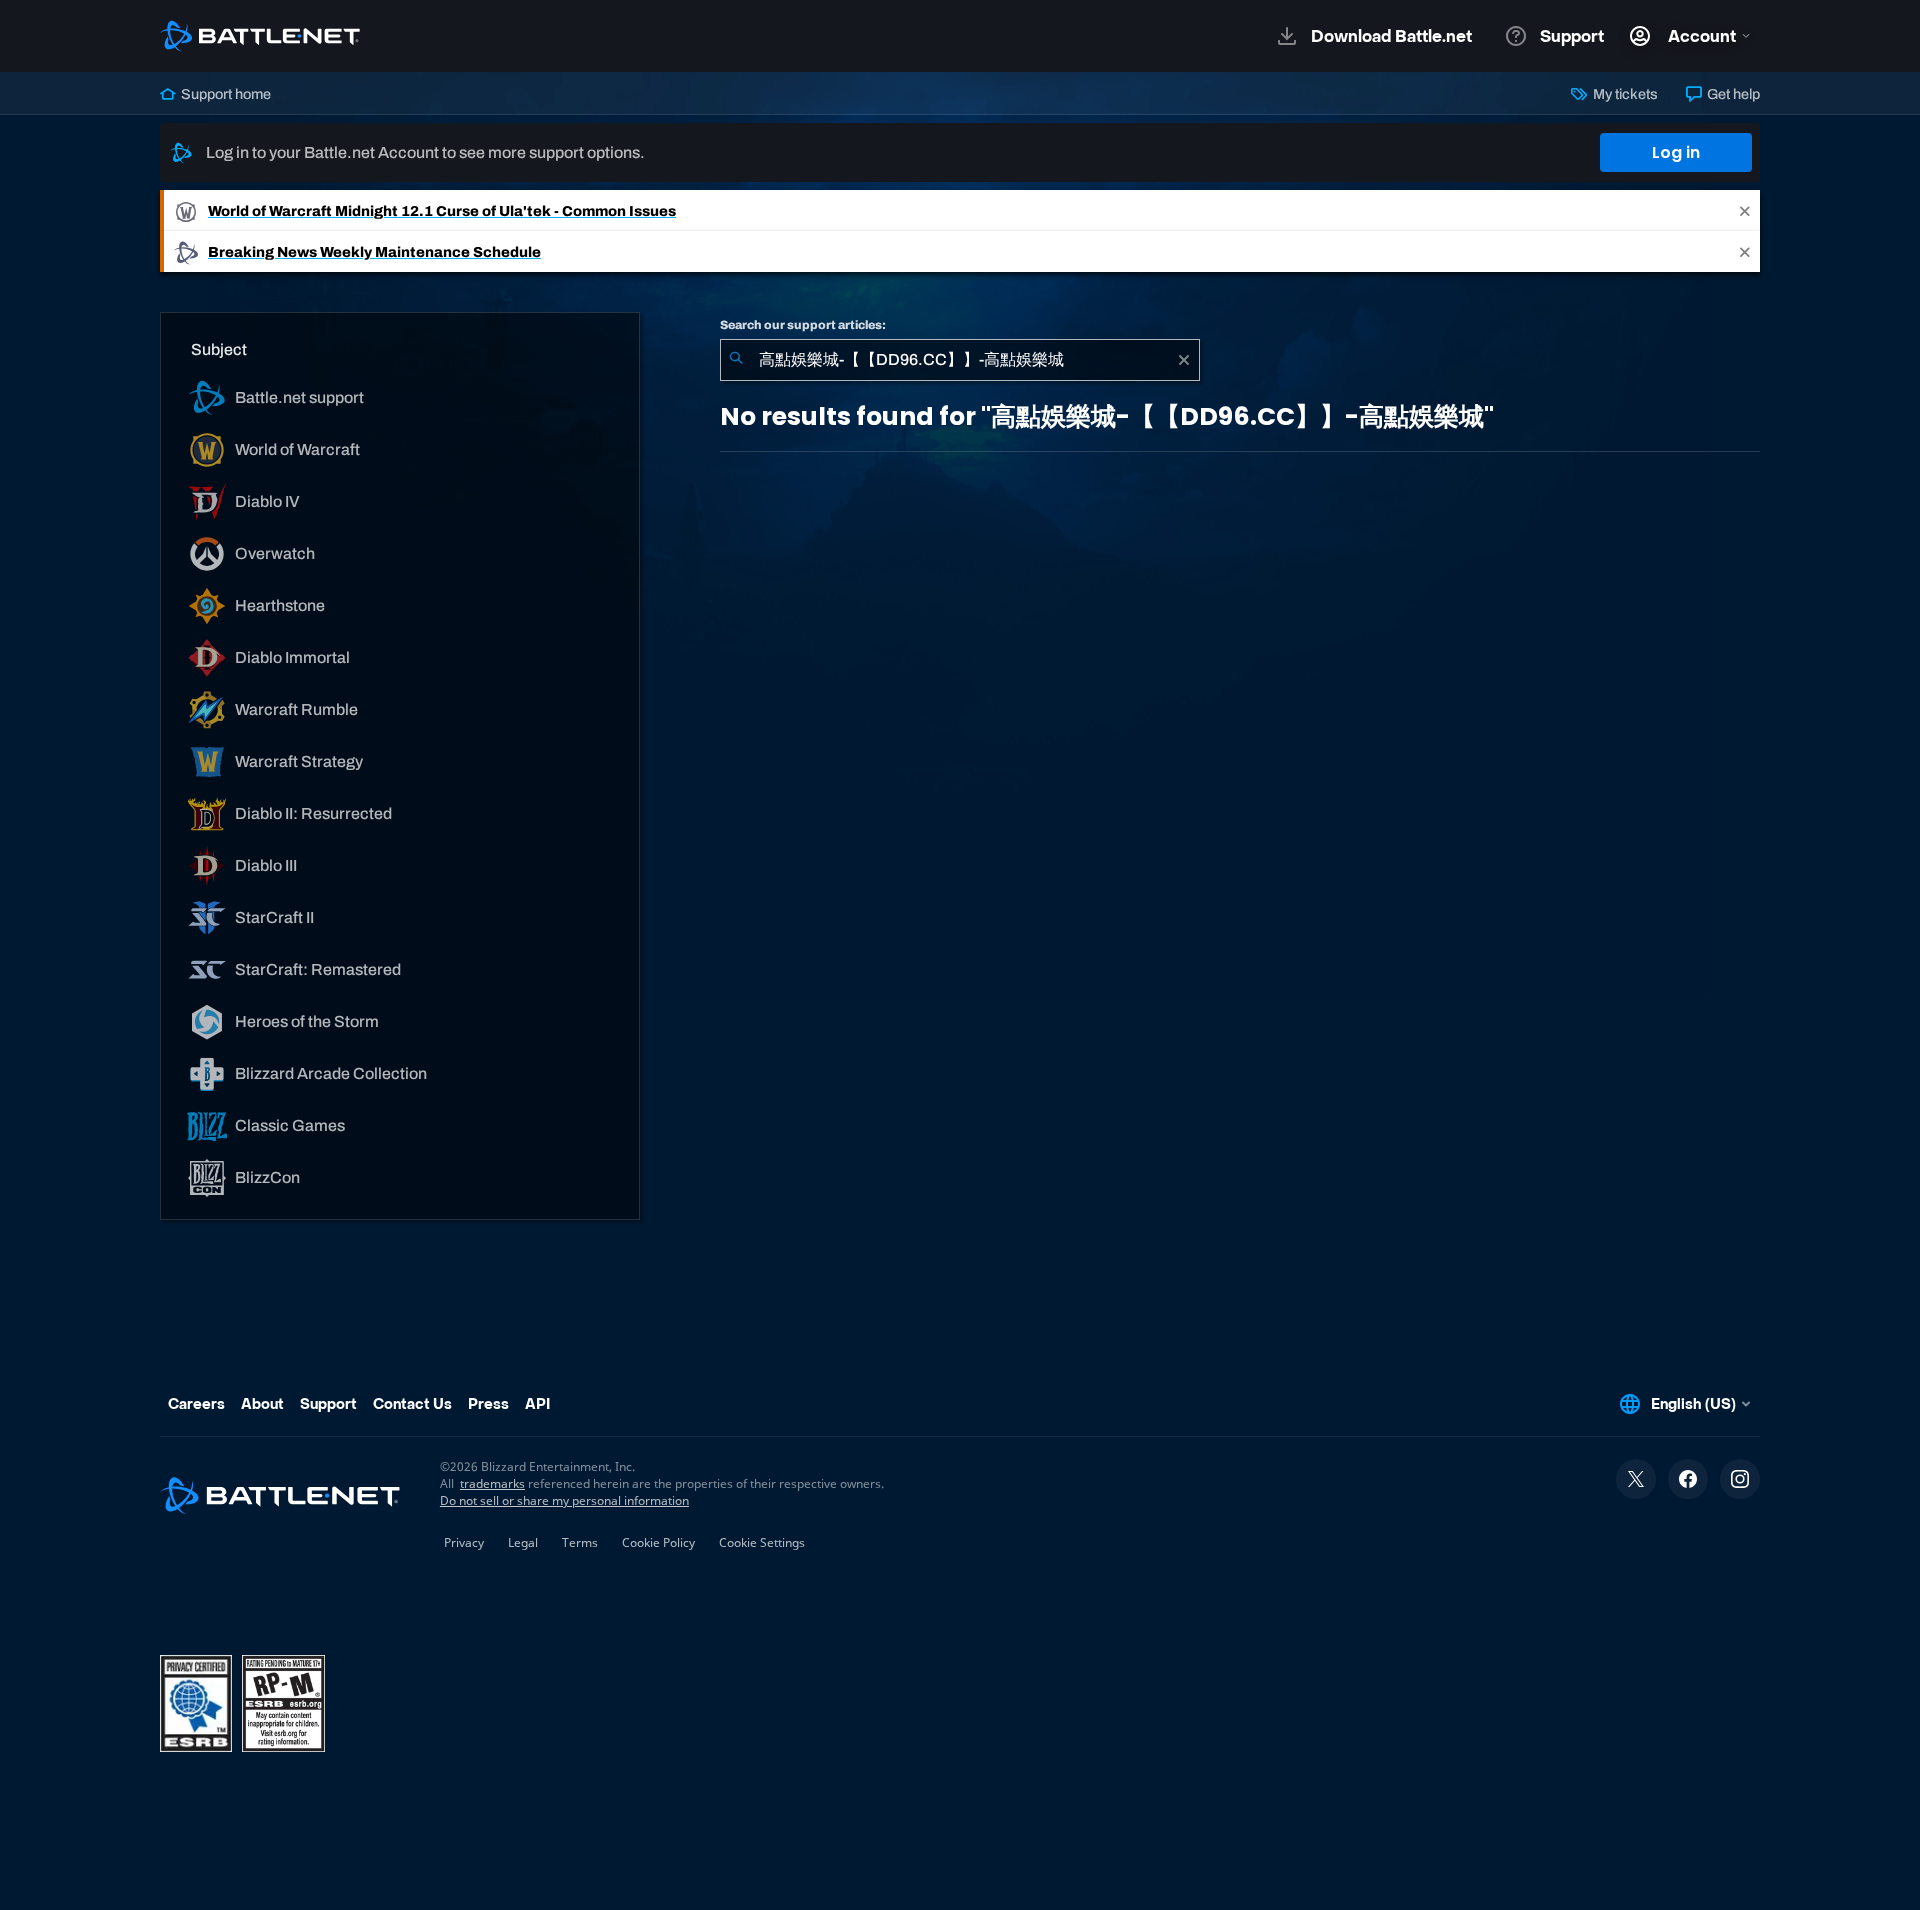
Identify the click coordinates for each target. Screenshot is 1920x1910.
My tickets (1623, 94)
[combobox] (960, 360)
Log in (1676, 152)
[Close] (1745, 210)
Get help (1732, 94)
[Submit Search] (736, 360)
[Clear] (1184, 360)
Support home (224, 94)
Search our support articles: (803, 325)
